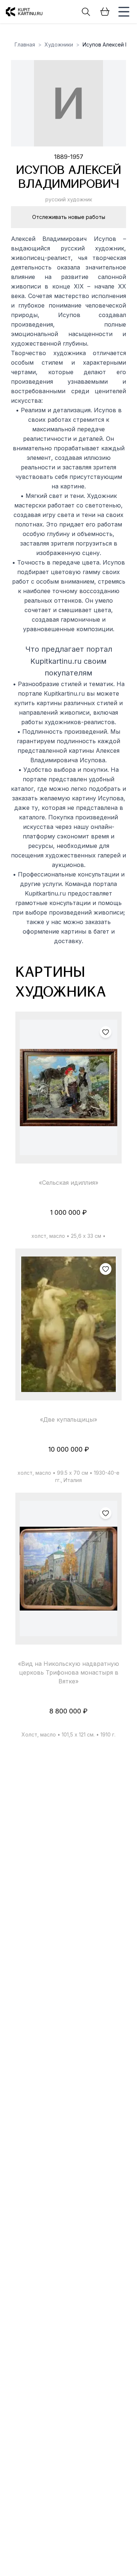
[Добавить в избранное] (106, 1032)
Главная (25, 44)
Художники (59, 44)
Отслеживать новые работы (69, 217)
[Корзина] (105, 12)
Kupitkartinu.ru (64, 693)
